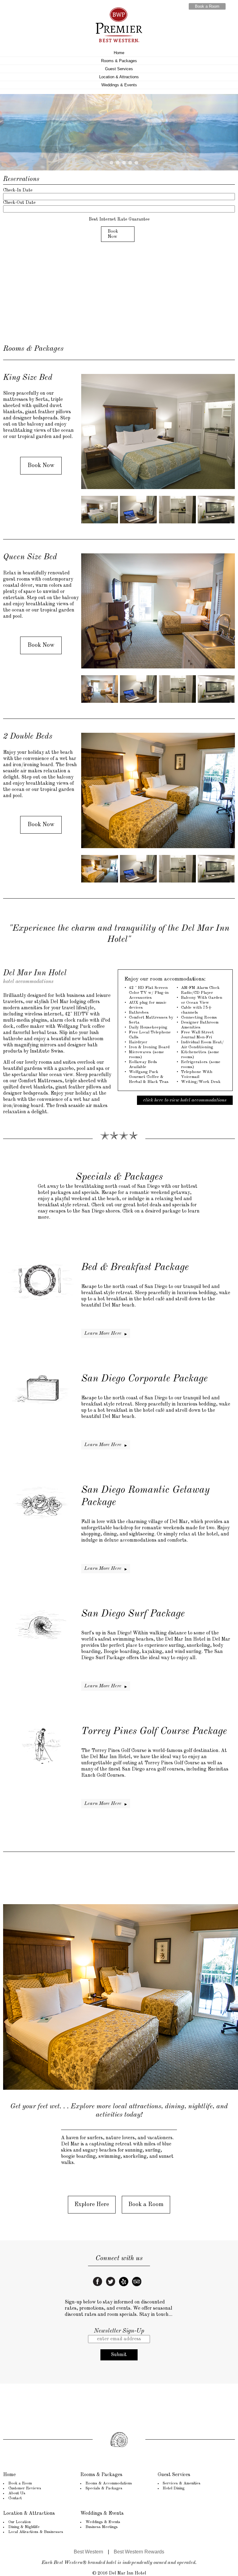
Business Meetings (102, 2527)
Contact (15, 2498)
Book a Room (207, 6)
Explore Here (92, 2205)
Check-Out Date (19, 203)
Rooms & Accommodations (109, 2483)
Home (119, 53)
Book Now (113, 234)
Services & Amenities (182, 2483)
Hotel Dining (174, 2488)
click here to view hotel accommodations (185, 1100)
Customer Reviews (25, 2488)
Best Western (88, 2552)
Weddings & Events (119, 85)
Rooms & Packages (119, 61)
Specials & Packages (104, 2488)
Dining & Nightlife (24, 2527)
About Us (17, 2493)
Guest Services (119, 69)
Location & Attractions (119, 77)
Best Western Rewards (139, 2552)
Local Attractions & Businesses (36, 2532)
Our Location (20, 2522)
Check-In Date (18, 190)
